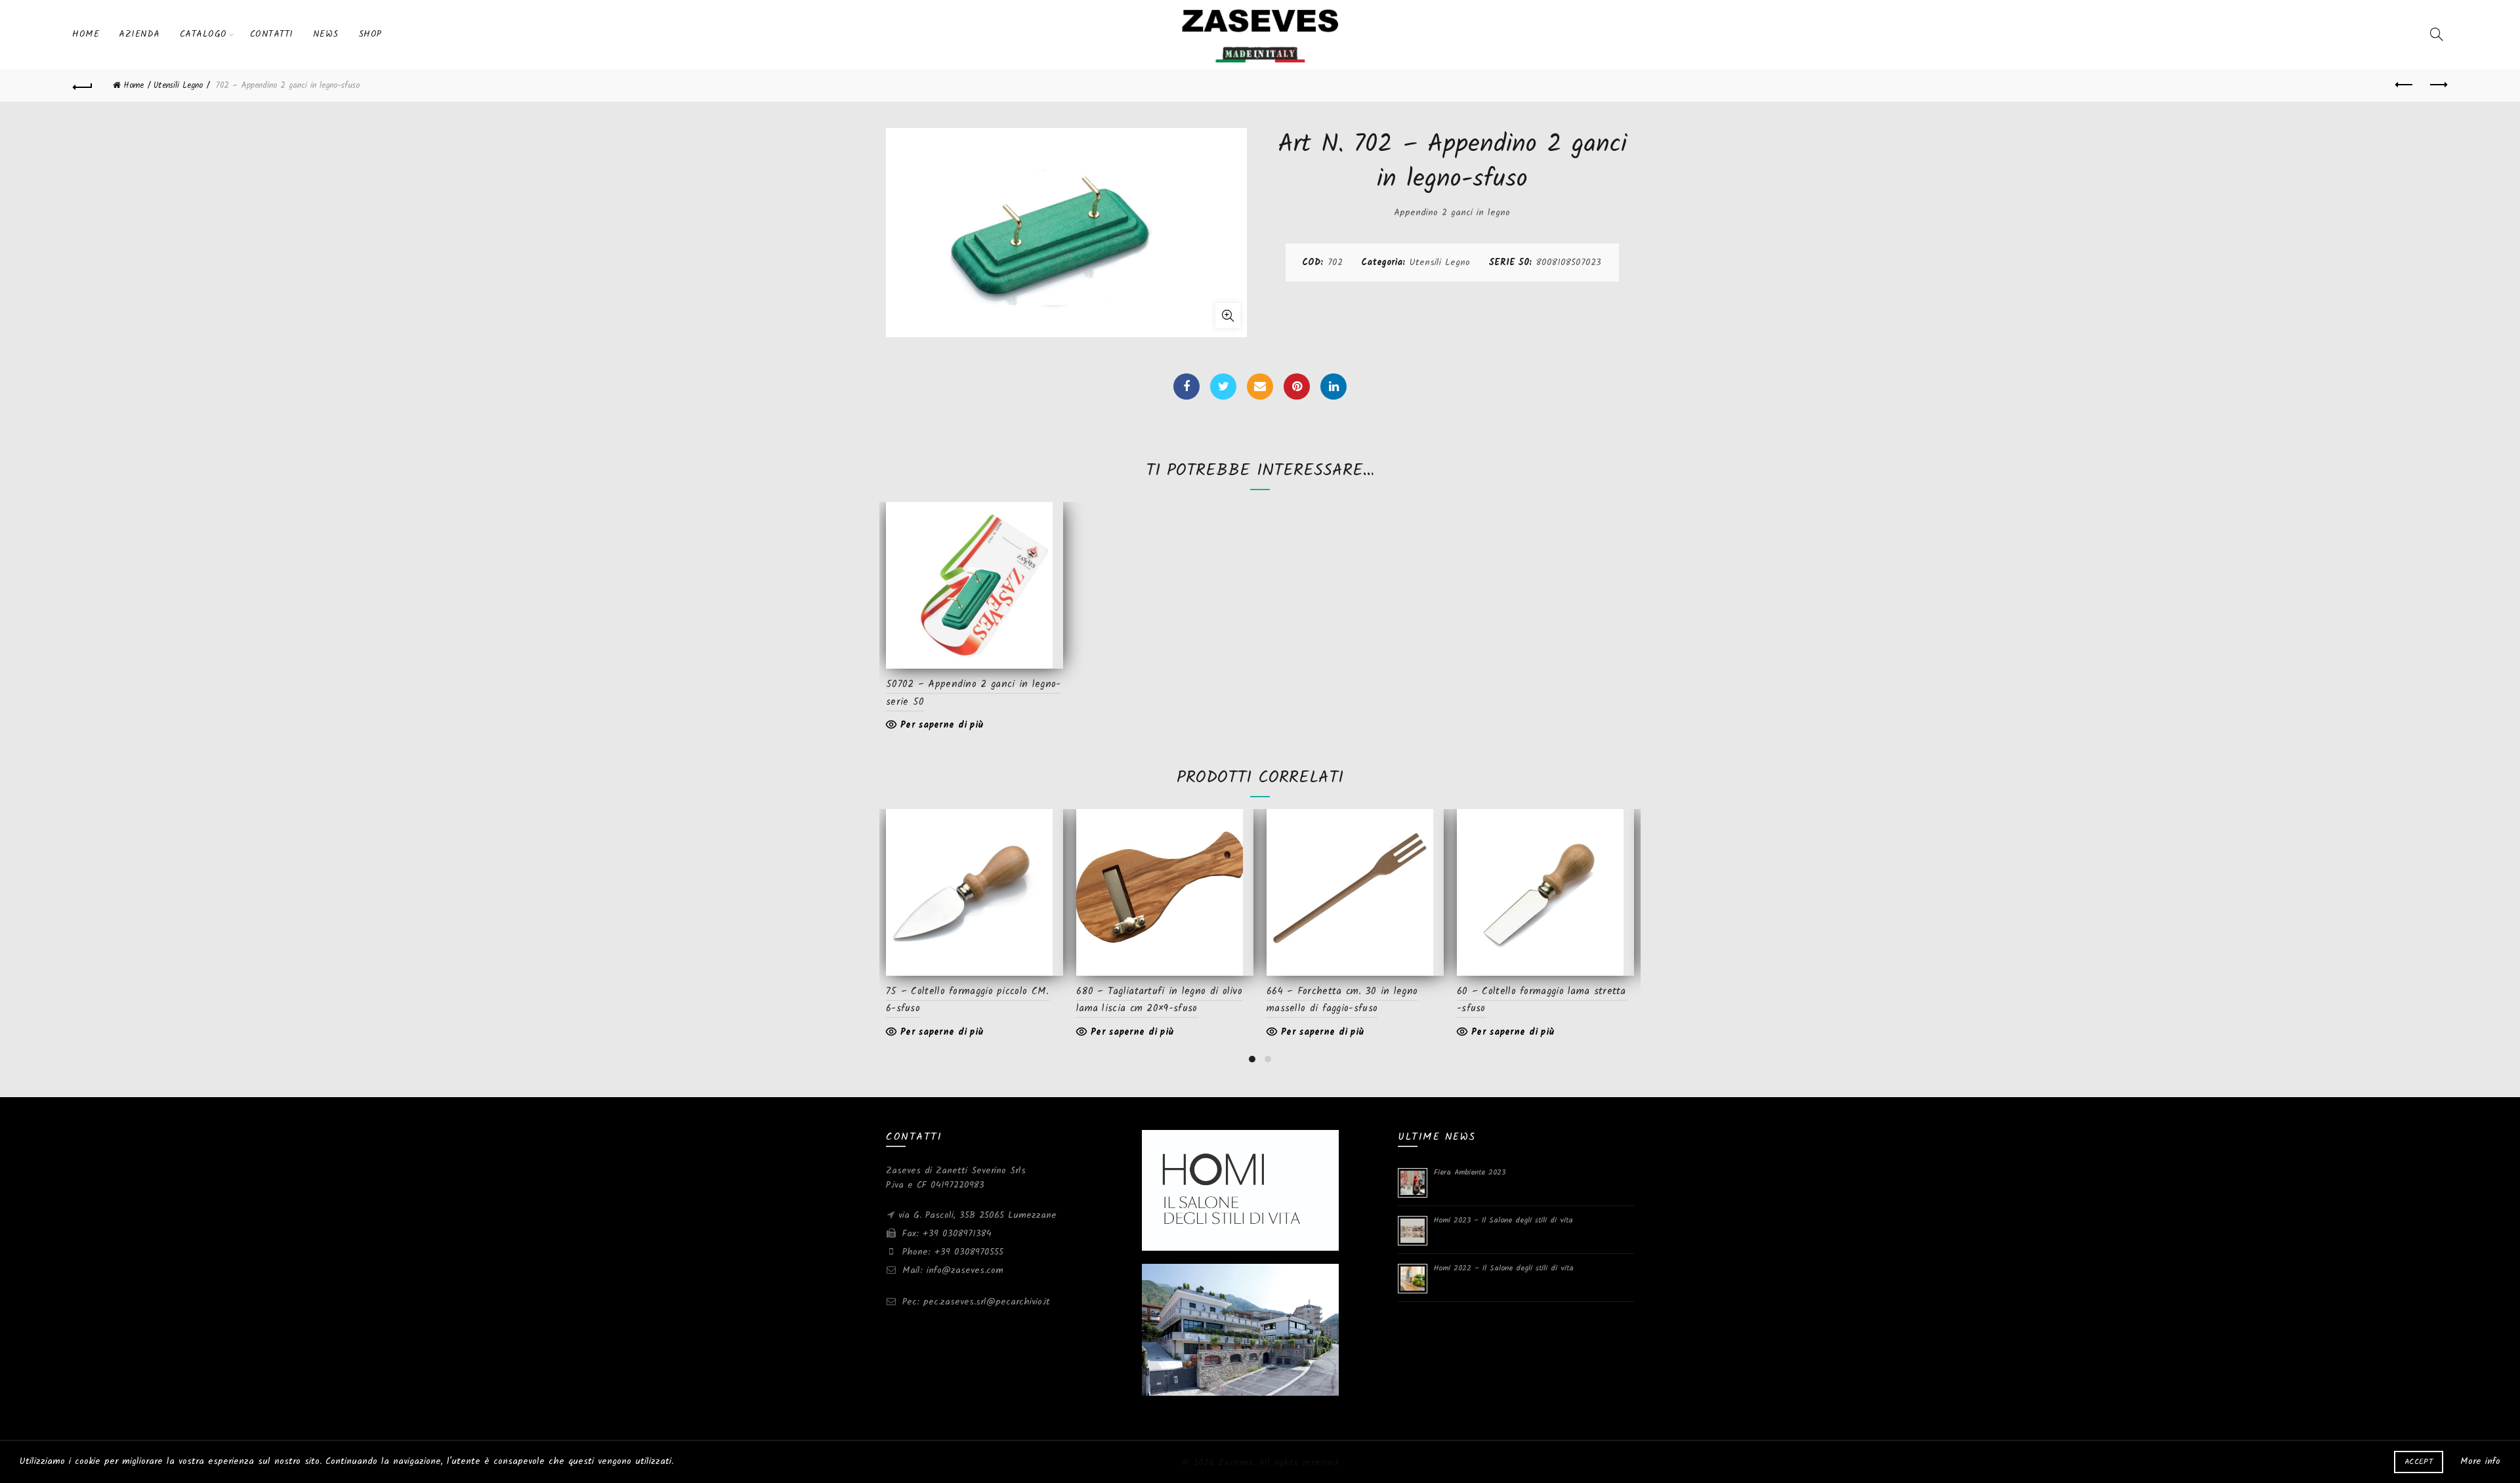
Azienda (139, 34)
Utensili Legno (178, 86)
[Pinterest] (1297, 386)
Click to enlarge (1228, 316)
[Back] (83, 85)
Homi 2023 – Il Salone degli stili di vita (1503, 1220)
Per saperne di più (942, 725)
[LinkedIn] (1333, 386)
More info (2480, 1461)
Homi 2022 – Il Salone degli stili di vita (1504, 1268)
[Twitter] (1223, 386)
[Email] (1260, 386)
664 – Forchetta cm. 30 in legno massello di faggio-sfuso (1342, 1000)
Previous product (2404, 85)
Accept (2419, 1462)
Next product (2437, 85)
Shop (370, 34)
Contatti (272, 34)
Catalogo (203, 34)
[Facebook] (1186, 386)
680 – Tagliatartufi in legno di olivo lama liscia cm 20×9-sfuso (1159, 1000)
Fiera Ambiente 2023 (1470, 1172)
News (326, 34)
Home (86, 34)
